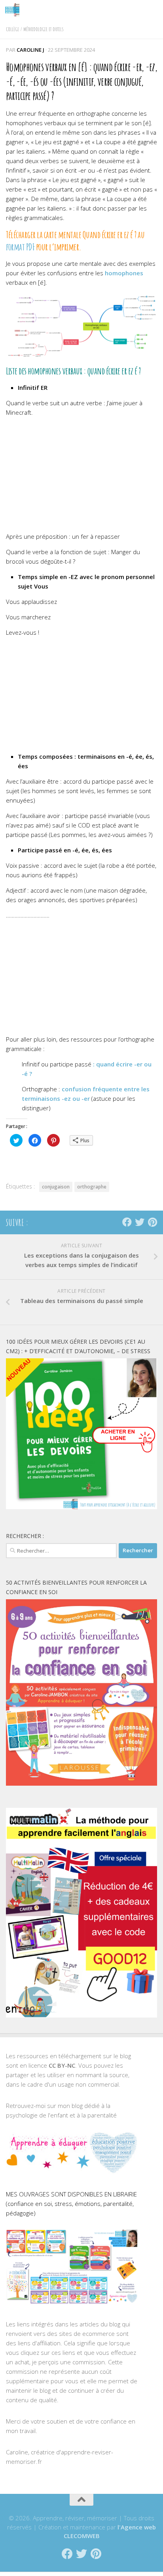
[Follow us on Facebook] (127, 1222)
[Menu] (153, 10)
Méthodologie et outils (44, 29)
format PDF (20, 247)
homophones (124, 273)
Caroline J (30, 50)
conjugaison (56, 1187)
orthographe (92, 1187)
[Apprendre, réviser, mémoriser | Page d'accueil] (15, 10)
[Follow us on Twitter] (140, 1222)
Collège (12, 29)
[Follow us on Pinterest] (152, 1222)
